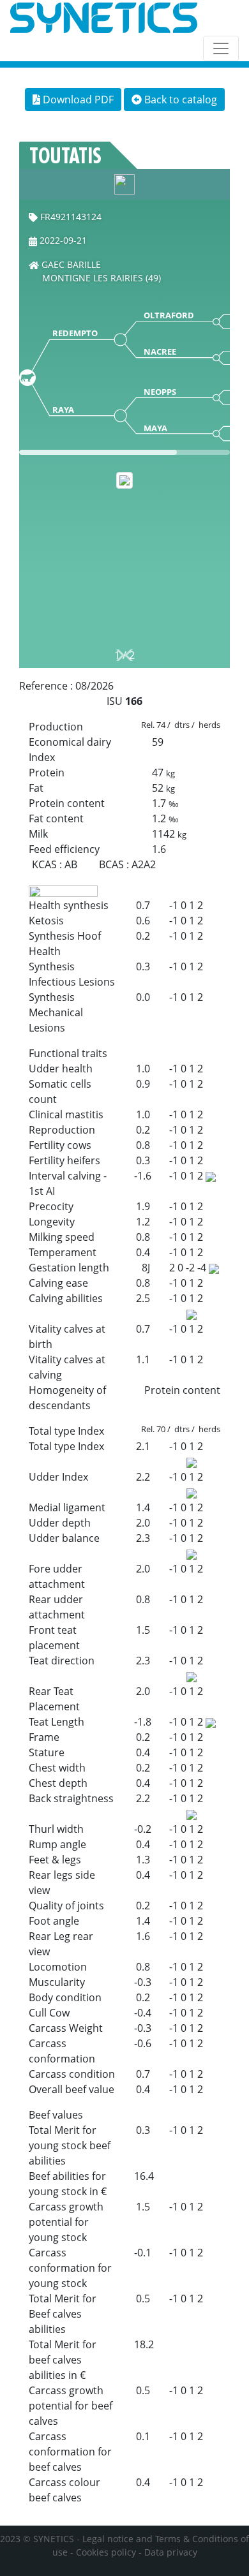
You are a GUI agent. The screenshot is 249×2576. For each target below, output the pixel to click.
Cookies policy (106, 2552)
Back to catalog (179, 100)
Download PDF (77, 100)
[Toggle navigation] (221, 48)
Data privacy (171, 2552)
